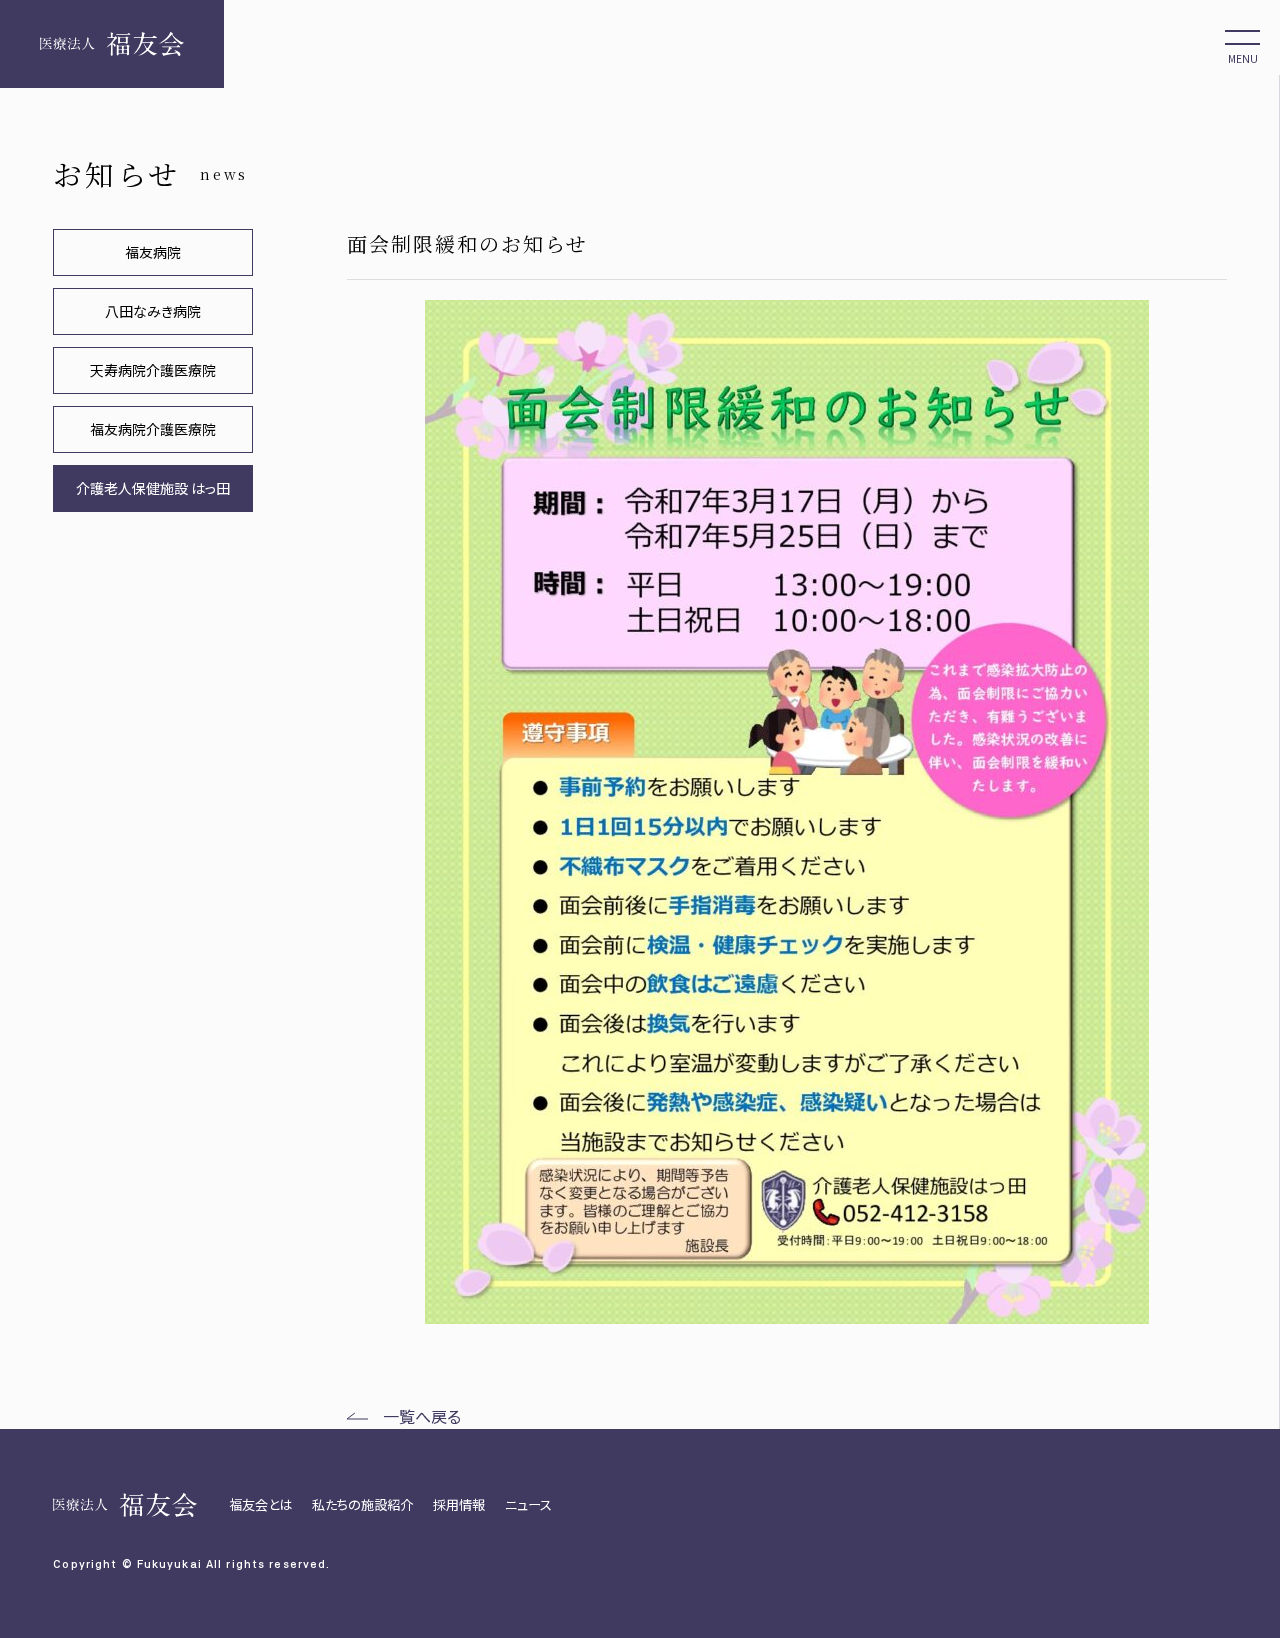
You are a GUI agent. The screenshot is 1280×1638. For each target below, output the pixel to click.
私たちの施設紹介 (362, 1504)
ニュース (528, 1504)
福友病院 (153, 252)
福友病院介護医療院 (153, 429)
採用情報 (459, 1504)
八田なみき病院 (153, 311)
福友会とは (260, 1504)
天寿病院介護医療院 (153, 370)
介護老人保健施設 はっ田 (153, 488)
